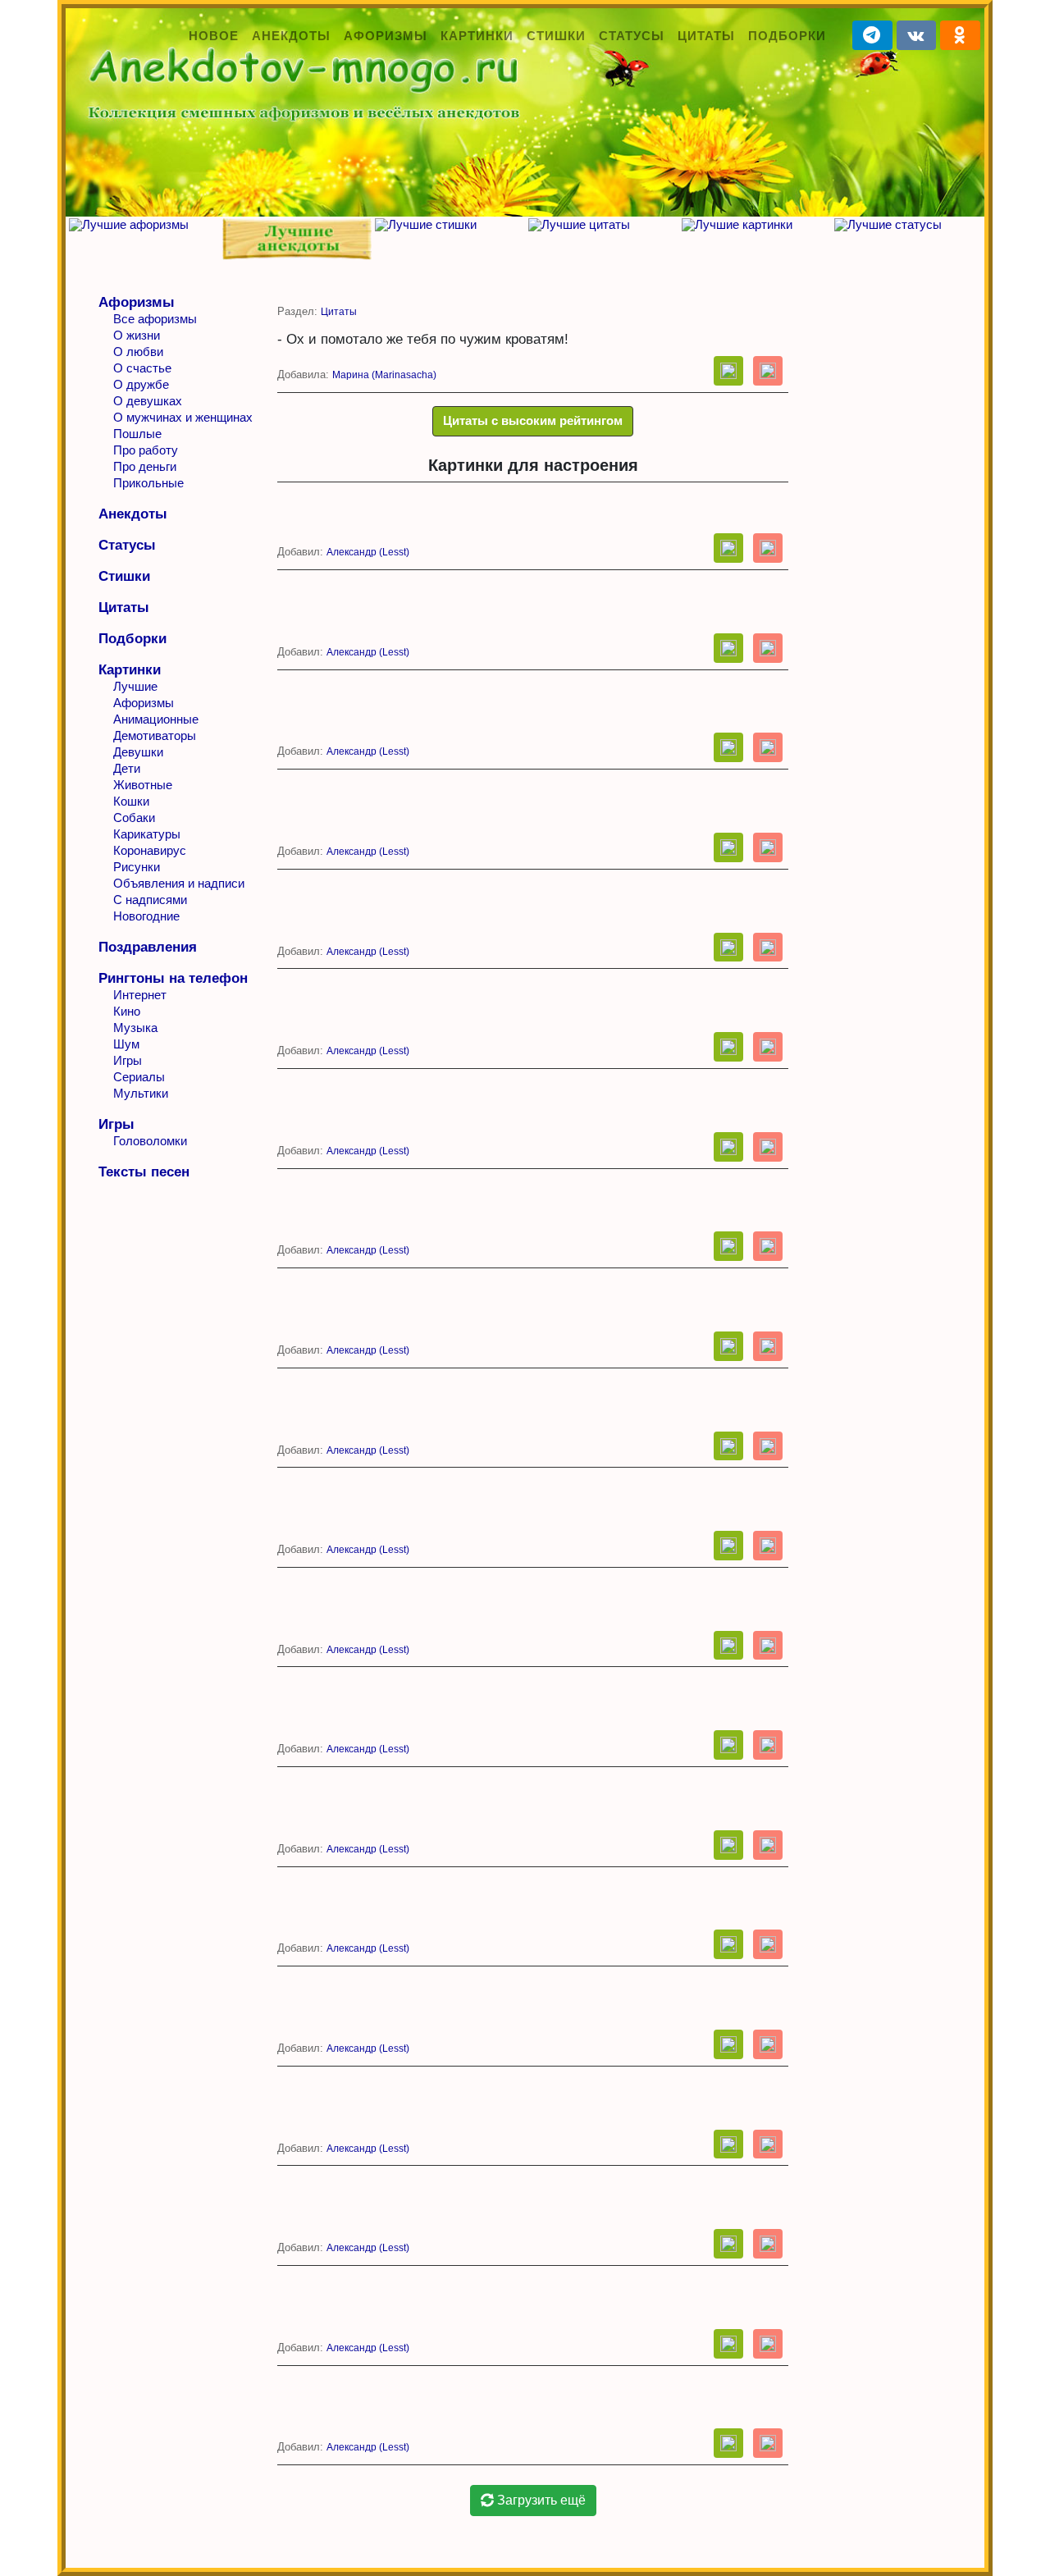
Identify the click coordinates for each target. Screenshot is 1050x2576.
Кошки (131, 801)
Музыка (135, 1028)
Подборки (787, 36)
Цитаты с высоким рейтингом (533, 420)
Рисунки (137, 867)
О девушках (148, 401)
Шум (126, 1044)
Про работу (146, 450)
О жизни (137, 335)
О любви (138, 352)
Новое (214, 36)
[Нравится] (728, 371)
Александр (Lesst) (368, 552)
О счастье (142, 368)
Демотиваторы (155, 735)
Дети (127, 768)
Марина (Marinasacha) (384, 375)
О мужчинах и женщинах (183, 417)
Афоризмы (386, 36)
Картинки (477, 36)
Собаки (134, 818)
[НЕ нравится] (768, 371)
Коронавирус (150, 850)
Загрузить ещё (540, 2500)
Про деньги (145, 466)
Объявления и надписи (179, 883)
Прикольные (148, 483)
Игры (128, 1060)
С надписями (150, 900)
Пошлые (137, 434)
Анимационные (156, 719)
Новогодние (146, 916)
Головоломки (150, 1141)
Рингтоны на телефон (173, 978)
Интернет (140, 995)
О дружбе (141, 384)
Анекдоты (291, 36)
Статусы (632, 36)
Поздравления (148, 947)
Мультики (141, 1093)
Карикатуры (147, 834)
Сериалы (139, 1077)
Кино (127, 1011)
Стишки (556, 36)
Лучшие (135, 686)
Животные (143, 785)
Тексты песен (144, 1172)
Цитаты (706, 36)
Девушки (138, 752)
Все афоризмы (155, 319)
